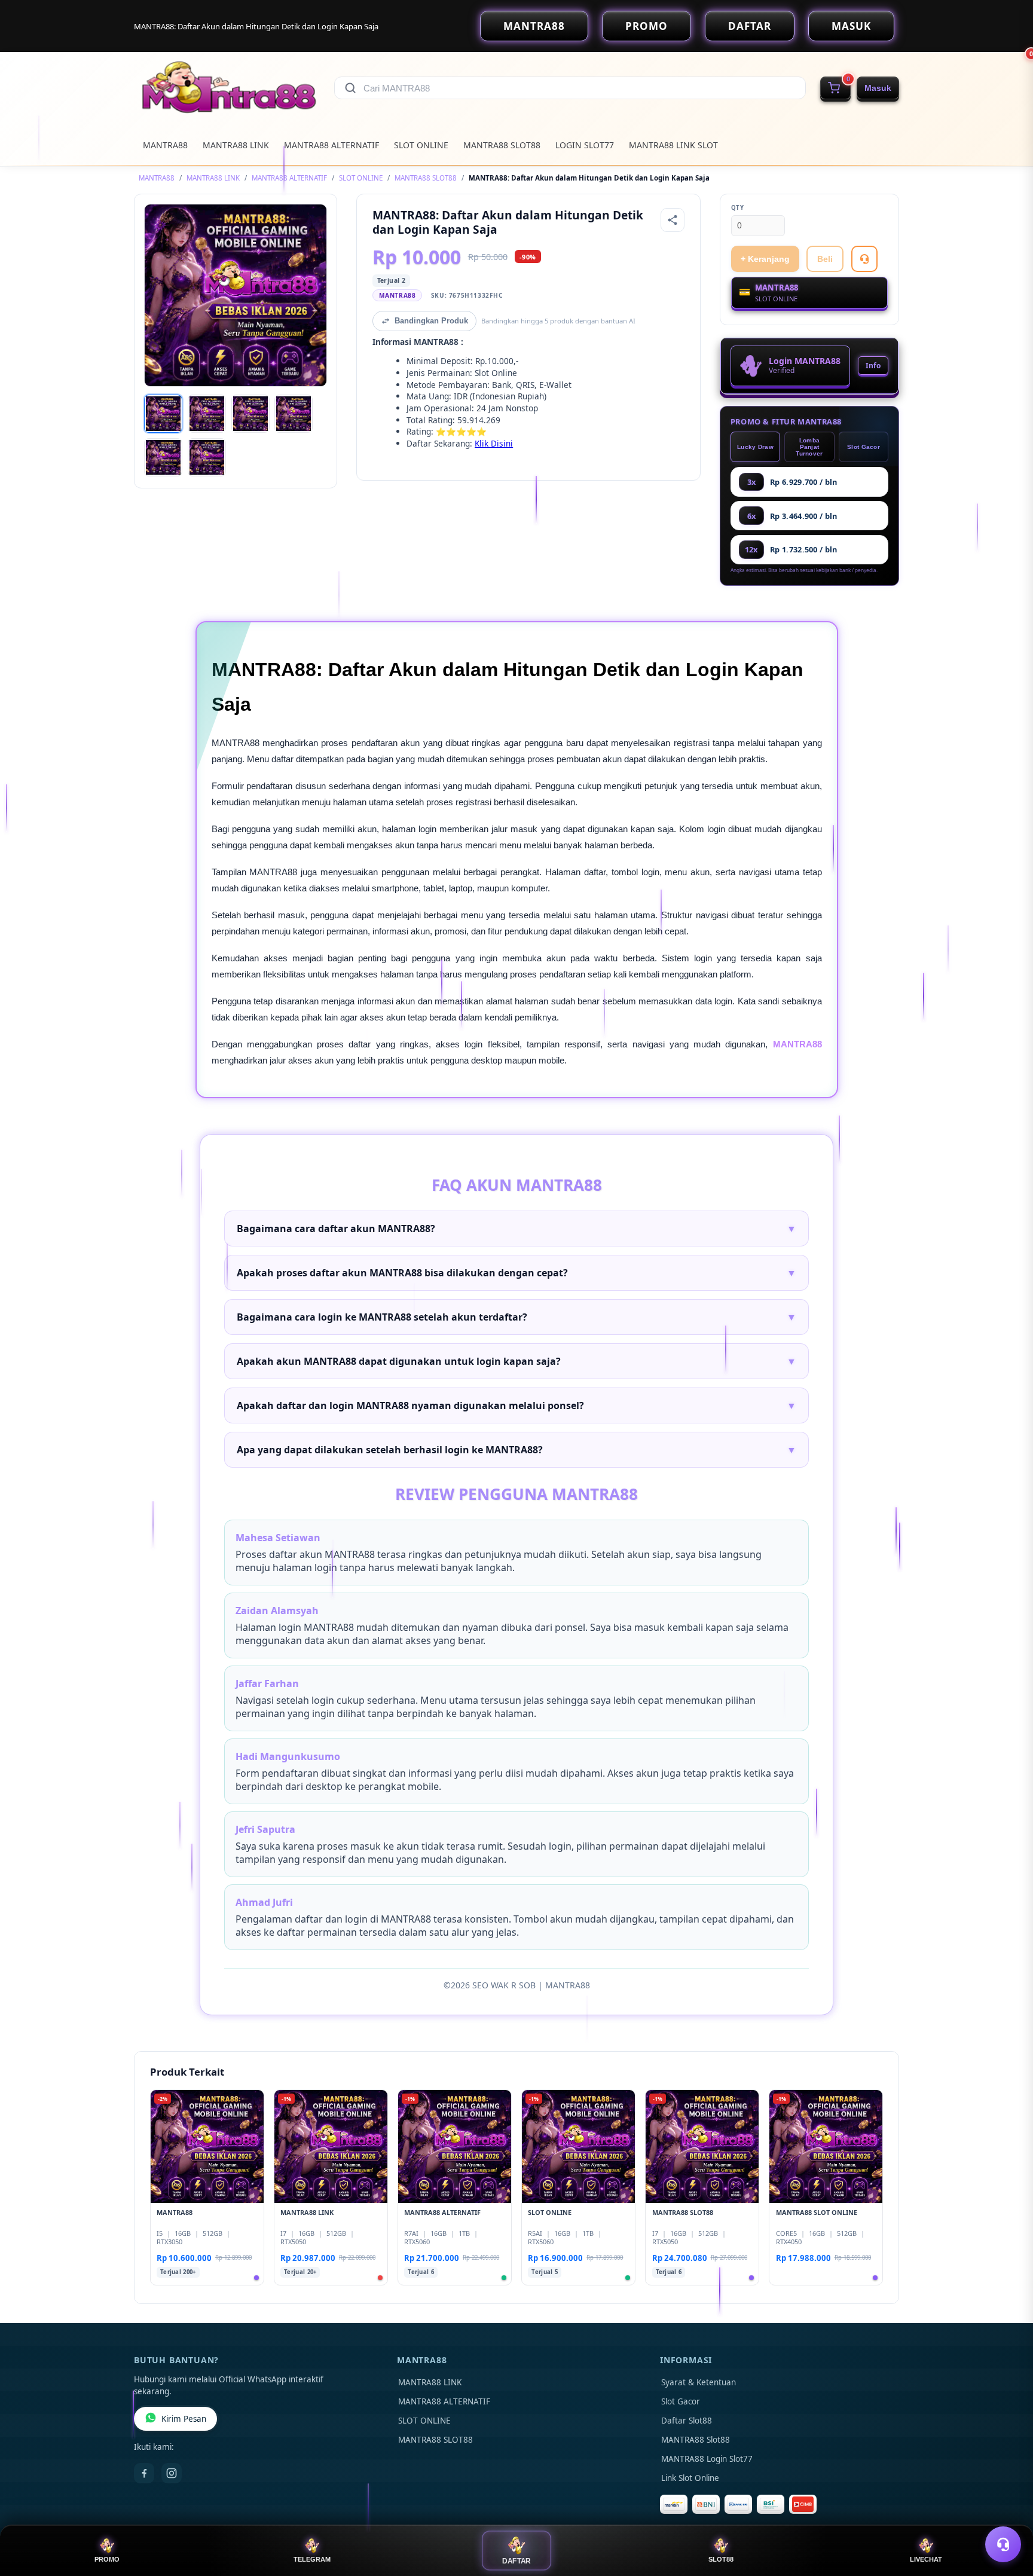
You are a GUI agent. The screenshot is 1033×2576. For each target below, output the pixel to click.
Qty (738, 208)
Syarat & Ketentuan (699, 2382)
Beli (825, 259)
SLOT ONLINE (421, 145)
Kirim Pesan (184, 2419)
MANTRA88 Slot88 (696, 2440)
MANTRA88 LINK (236, 145)
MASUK (851, 26)
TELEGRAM (312, 2559)
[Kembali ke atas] (1007, 2515)
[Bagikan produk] (673, 220)
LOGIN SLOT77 (585, 145)
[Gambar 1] (163, 414)
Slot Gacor (864, 447)
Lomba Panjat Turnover (809, 447)
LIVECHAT (926, 2559)
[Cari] (350, 88)
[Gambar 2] (207, 414)
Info (873, 366)
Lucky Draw (755, 447)
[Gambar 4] (294, 414)
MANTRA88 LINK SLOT (673, 145)
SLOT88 (721, 2559)
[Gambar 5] (163, 457)
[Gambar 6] (207, 457)
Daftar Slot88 (687, 2421)
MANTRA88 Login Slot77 (707, 2459)
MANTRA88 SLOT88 (502, 145)
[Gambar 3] (250, 414)
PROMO (647, 26)
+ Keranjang (765, 259)
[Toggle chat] (1003, 2544)
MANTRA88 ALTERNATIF (331, 145)
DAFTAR (750, 26)
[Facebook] (144, 2473)
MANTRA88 (534, 26)
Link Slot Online (690, 2478)
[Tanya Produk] (864, 259)
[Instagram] (172, 2473)
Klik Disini (494, 443)
